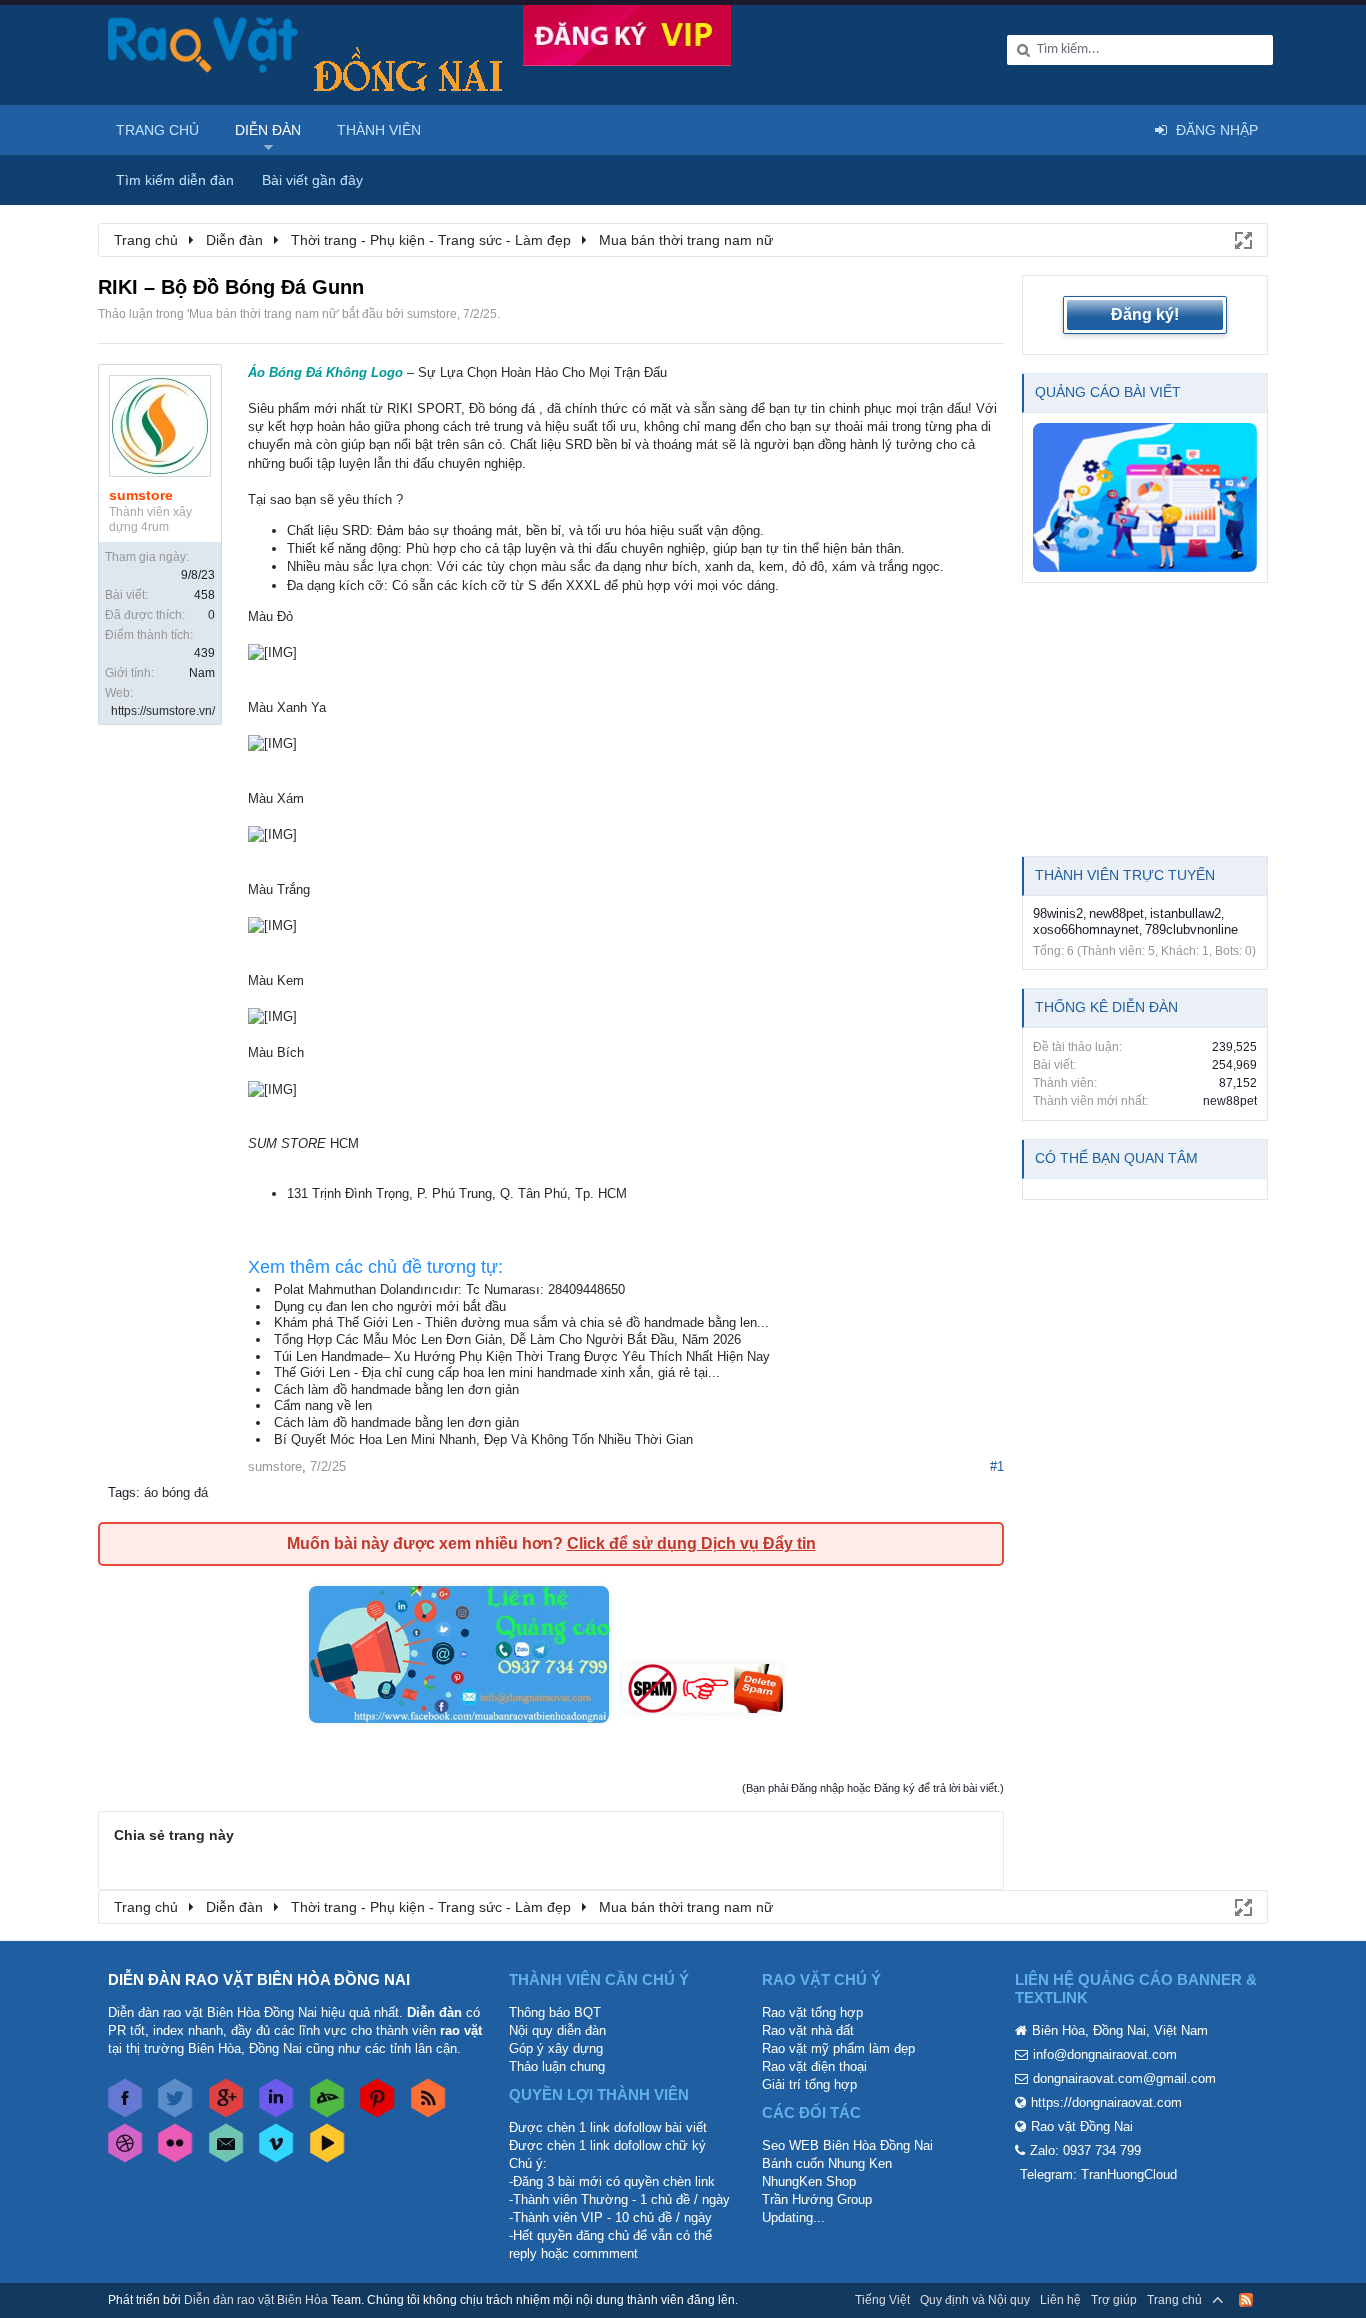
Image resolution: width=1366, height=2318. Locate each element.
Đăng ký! (1145, 314)
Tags (122, 1492)
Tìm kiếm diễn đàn (175, 180)
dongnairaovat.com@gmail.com (1124, 2078)
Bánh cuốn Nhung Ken (827, 2163)
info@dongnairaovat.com (1105, 2054)
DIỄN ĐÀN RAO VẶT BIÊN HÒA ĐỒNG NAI (259, 1979)
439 (204, 653)
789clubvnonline (1191, 929)
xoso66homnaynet (1086, 929)
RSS (1246, 2300)
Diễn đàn (268, 130)
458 (204, 595)
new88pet (1116, 913)
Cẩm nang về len (323, 1405)
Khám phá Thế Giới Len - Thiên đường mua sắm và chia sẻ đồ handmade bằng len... (521, 1322)
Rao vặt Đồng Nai (1082, 2126)
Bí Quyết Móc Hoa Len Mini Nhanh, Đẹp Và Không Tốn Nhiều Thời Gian (483, 1439)
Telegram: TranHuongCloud (1098, 2174)
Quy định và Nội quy (975, 2300)
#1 (997, 1466)
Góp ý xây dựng (556, 2048)
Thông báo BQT (555, 2012)
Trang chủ (157, 130)
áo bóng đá (176, 1492)
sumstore (432, 314)
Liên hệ (1060, 2300)
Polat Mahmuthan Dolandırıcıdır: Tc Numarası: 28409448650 (449, 1289)
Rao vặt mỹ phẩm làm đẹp (838, 2048)
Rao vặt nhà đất (808, 2030)
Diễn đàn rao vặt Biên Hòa (256, 2300)
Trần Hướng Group (817, 2199)
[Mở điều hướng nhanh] (1242, 239)
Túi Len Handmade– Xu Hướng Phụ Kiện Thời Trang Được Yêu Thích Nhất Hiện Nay (522, 1356)
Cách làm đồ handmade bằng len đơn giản (396, 1389)
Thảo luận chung (557, 2066)
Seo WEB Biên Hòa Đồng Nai (847, 2145)
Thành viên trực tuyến (1125, 875)
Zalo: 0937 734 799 (1085, 2150)
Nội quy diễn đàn (557, 2030)
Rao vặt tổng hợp (812, 2012)
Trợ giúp (1114, 2300)
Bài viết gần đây (312, 180)
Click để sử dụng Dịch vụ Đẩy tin (691, 1543)
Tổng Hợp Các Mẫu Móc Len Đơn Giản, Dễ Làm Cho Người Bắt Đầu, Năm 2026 (507, 1339)
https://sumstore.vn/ (163, 711)
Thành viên (379, 130)
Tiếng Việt (882, 2300)
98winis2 (1058, 913)
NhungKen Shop (809, 2181)
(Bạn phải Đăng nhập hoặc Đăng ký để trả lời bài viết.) (873, 1788)
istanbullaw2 (1185, 913)
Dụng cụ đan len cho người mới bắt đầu (390, 1306)
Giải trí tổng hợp (809, 2084)
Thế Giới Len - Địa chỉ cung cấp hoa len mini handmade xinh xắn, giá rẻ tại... (497, 1372)
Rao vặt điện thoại (814, 2066)
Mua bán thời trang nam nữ (263, 314)
